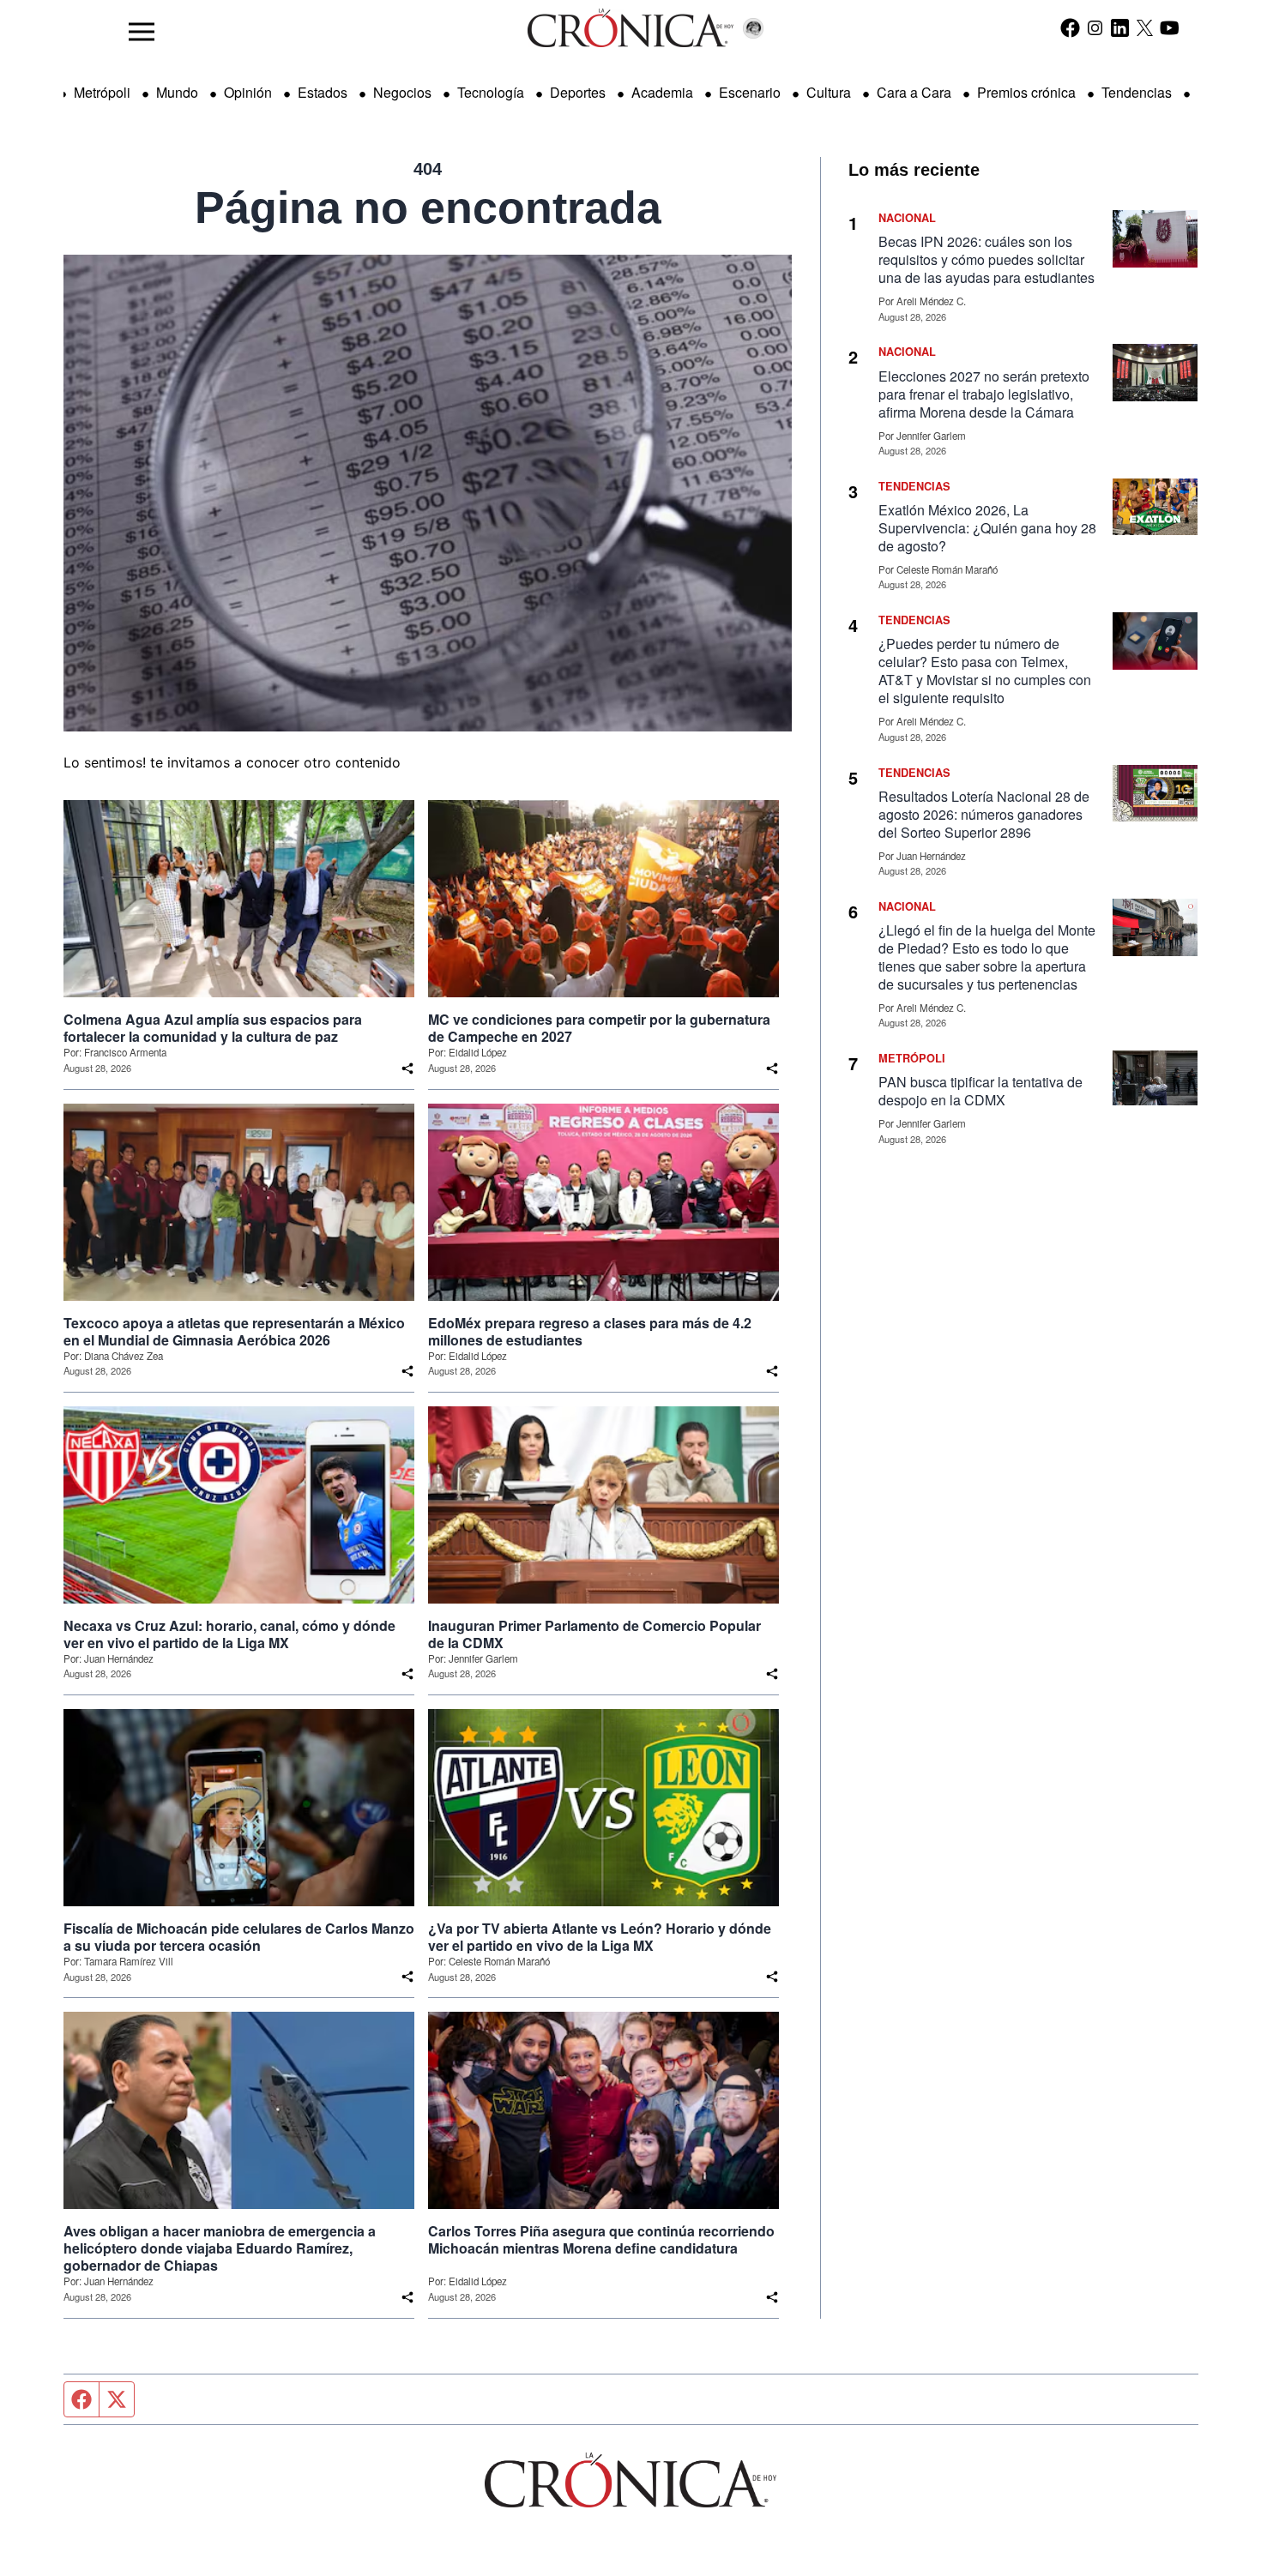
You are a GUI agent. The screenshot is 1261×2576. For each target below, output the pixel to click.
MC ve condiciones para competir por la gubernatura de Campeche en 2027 (599, 1028)
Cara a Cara (914, 92)
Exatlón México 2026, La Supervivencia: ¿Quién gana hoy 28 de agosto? (987, 528)
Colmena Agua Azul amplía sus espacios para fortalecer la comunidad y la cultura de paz (213, 1028)
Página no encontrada (428, 208)
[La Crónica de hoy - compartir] (407, 1068)
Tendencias (1137, 92)
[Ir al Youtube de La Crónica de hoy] (1170, 27)
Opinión (248, 92)
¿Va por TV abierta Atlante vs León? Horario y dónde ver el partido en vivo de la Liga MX (600, 1937)
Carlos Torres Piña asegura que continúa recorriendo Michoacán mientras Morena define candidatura (601, 2240)
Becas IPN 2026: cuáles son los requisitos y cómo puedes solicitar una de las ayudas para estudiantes (986, 259)
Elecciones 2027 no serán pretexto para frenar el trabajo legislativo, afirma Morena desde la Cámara (984, 394)
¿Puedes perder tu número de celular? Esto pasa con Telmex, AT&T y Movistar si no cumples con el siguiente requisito (985, 671)
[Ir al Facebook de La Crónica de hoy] (1070, 27)
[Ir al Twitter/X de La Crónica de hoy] (1145, 27)
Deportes (578, 92)
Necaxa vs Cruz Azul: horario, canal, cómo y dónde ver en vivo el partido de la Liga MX (229, 1634)
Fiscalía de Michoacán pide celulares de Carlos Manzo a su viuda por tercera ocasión (239, 1937)
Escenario (750, 92)
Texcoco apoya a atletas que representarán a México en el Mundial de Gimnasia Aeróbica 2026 (234, 1332)
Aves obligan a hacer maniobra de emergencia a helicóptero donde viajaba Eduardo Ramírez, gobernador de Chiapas (220, 2248)
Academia (662, 92)
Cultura (829, 92)
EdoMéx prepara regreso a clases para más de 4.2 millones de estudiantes (590, 1332)
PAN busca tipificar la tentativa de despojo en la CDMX (980, 1091)
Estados (323, 92)
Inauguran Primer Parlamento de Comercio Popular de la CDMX (594, 1634)
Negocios (402, 92)
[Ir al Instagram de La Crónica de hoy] (1095, 27)
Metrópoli (102, 92)
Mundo (177, 92)
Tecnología (491, 92)
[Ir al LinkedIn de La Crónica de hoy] (1120, 27)
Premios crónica (1026, 92)
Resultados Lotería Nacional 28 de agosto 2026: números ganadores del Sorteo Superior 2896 (984, 814)
